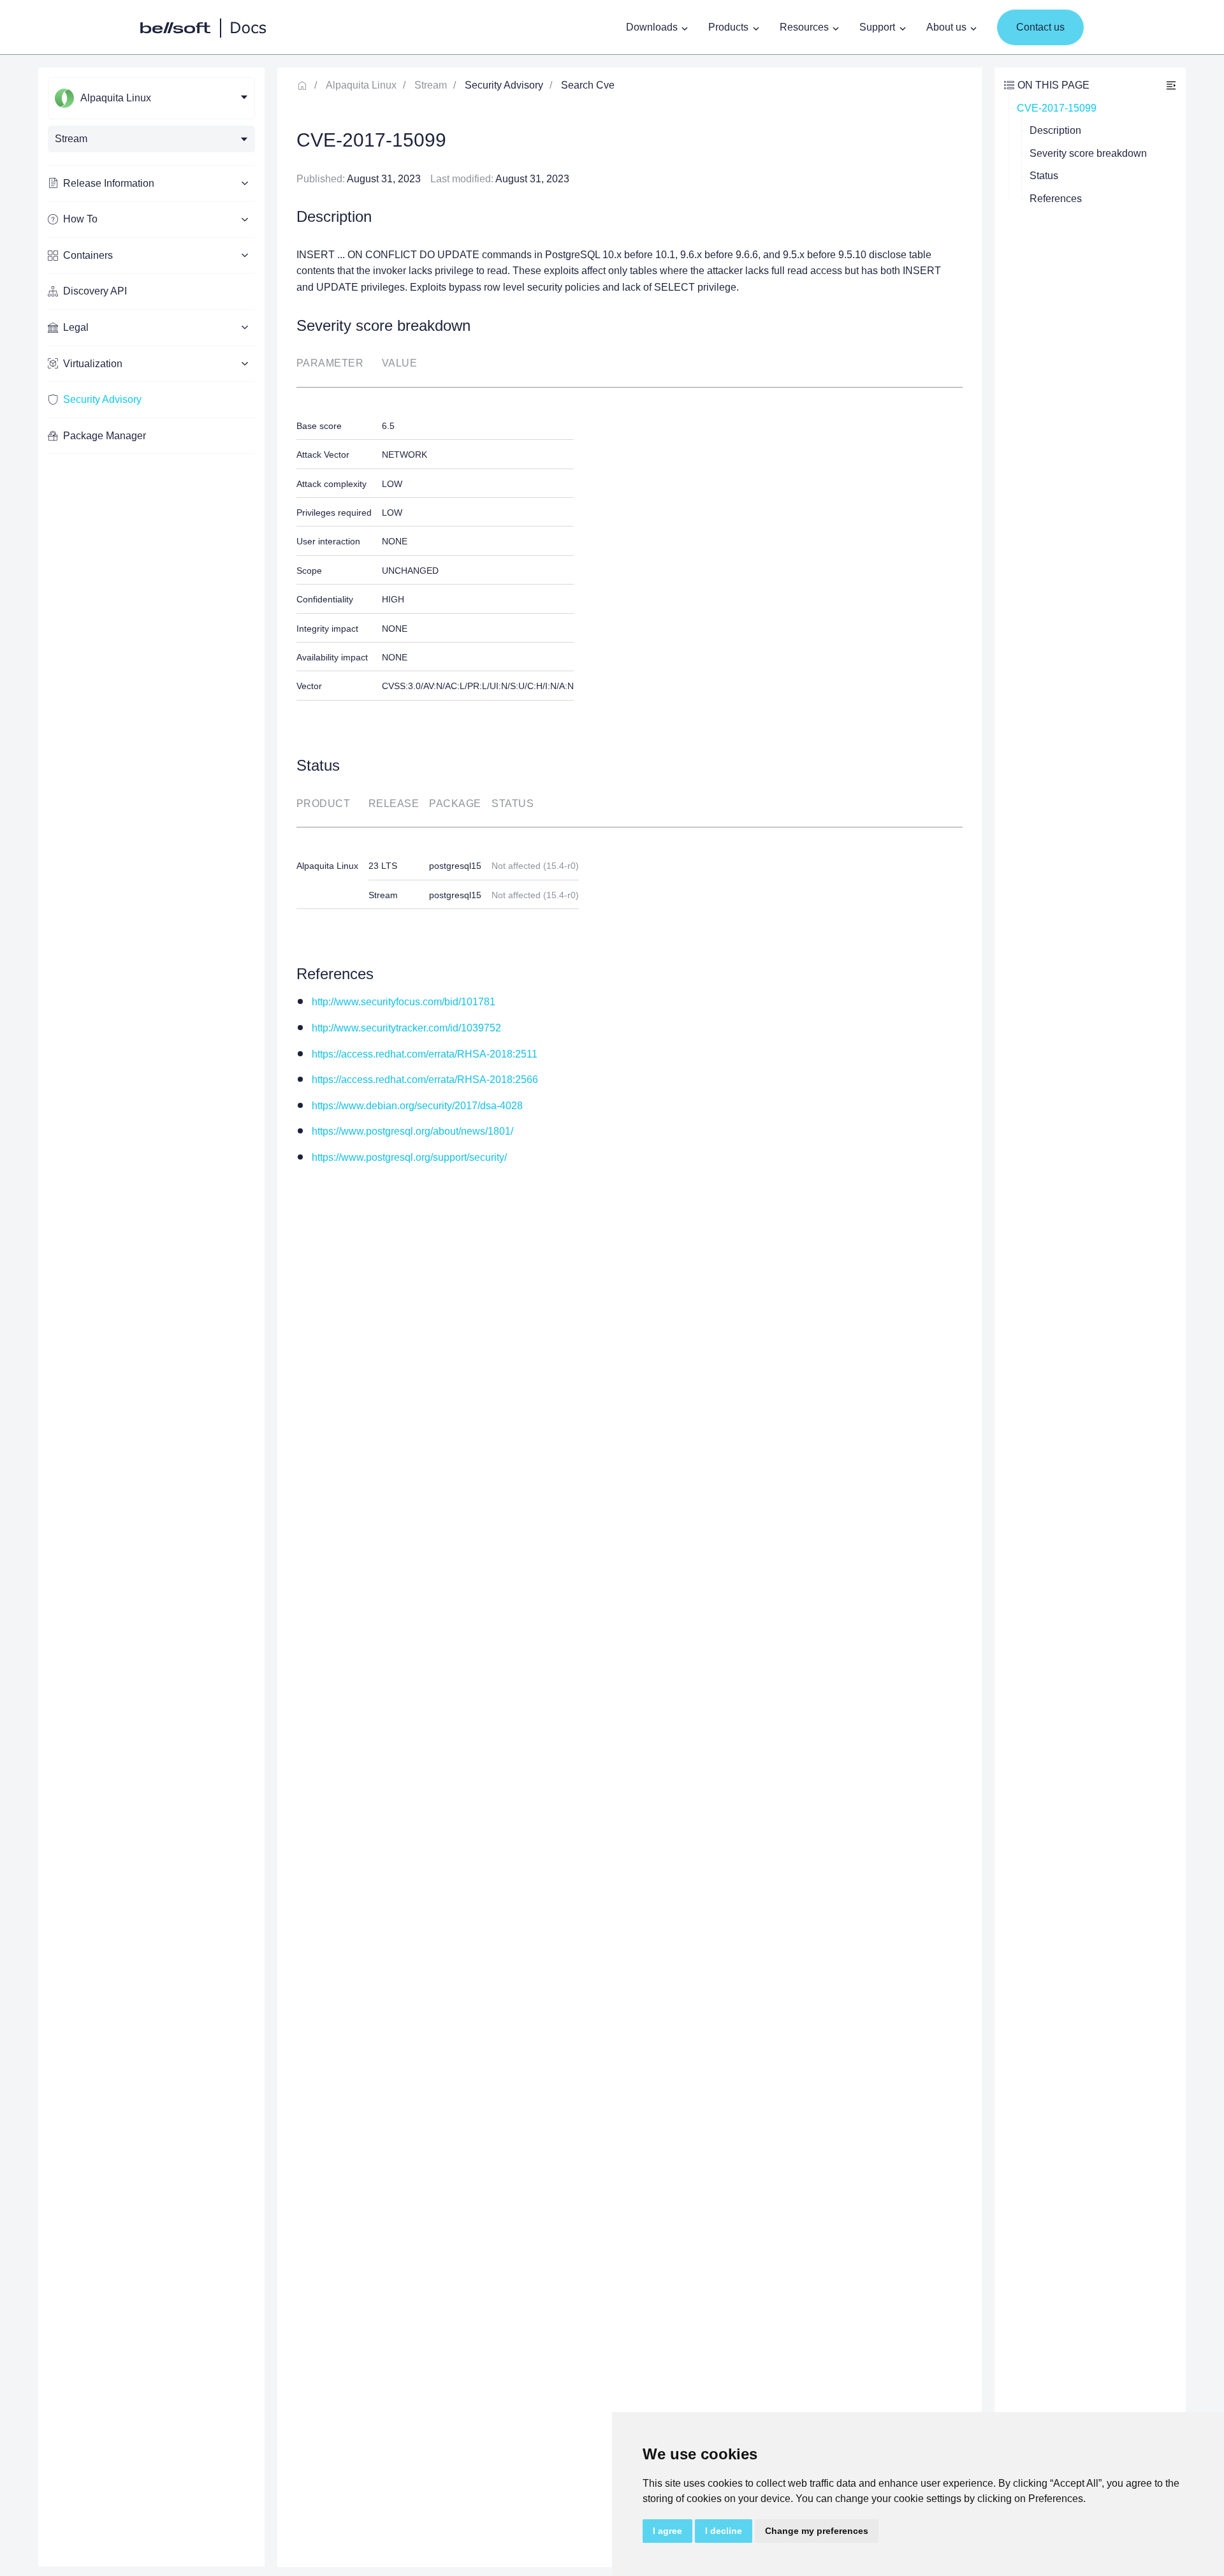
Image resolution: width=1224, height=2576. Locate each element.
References (1056, 199)
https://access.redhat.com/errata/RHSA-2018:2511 (425, 1054)
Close (1171, 85)
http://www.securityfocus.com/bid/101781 (404, 1002)
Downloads (652, 27)
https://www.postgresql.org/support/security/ (409, 1157)
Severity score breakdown (1088, 153)
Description (1055, 130)
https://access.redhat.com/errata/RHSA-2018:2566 (425, 1080)
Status (1044, 176)
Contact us (1040, 27)
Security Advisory (102, 399)
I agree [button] (667, 2531)
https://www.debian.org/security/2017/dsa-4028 (417, 1106)
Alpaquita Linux (361, 85)
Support (877, 27)
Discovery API (95, 291)
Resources (804, 27)
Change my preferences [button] (817, 2531)
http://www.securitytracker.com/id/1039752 (406, 1028)
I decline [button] (724, 2531)
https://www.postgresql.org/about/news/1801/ (412, 1131)
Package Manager (105, 436)
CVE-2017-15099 (1057, 108)
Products (728, 27)
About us (946, 27)
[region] (151, 1317)
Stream (431, 85)
